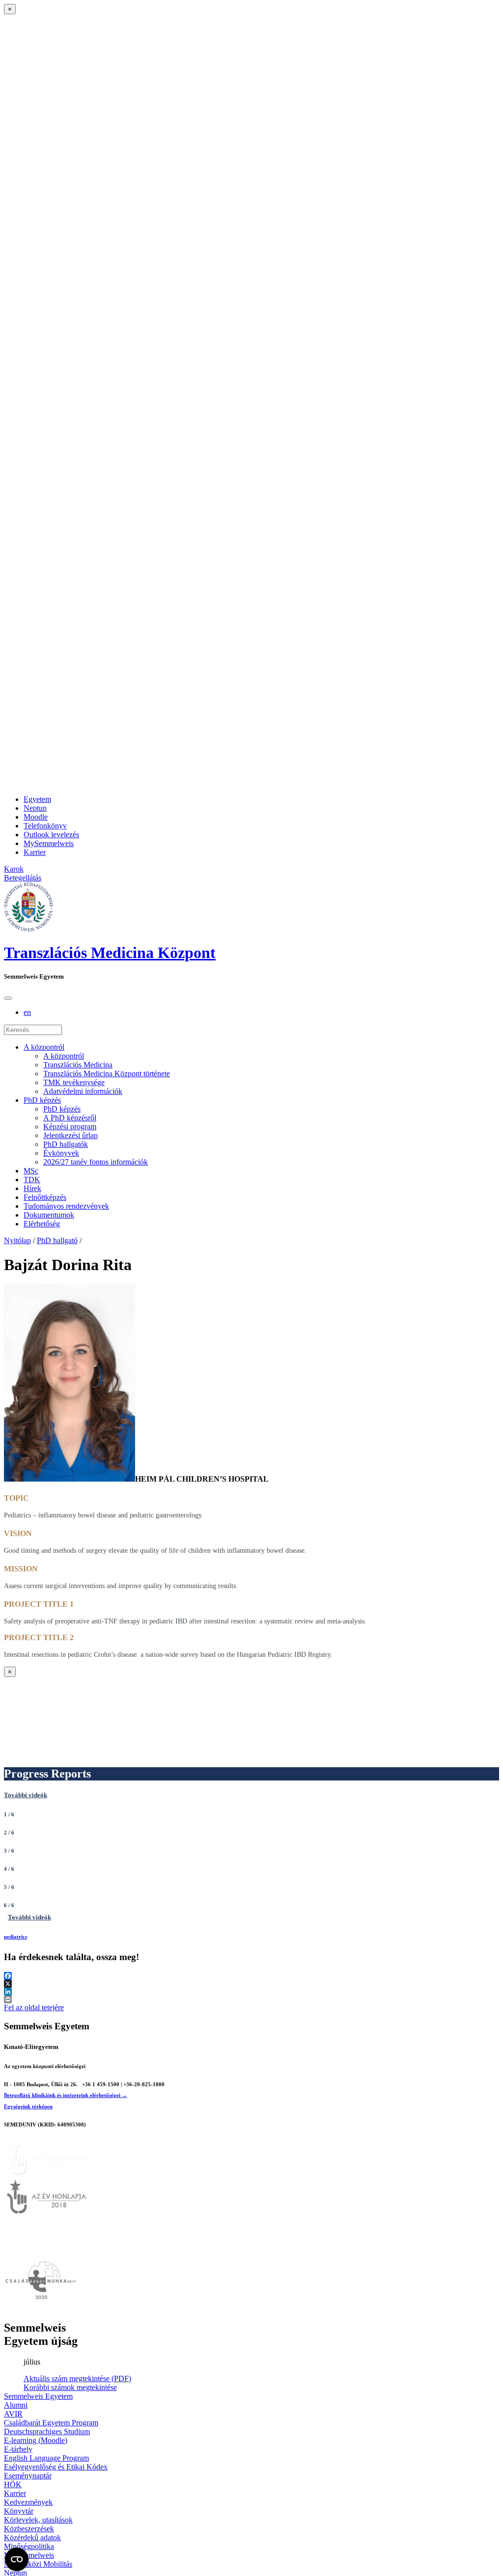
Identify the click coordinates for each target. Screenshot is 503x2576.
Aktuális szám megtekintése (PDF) (77, 2378)
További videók (26, 1795)
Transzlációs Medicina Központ (110, 953)
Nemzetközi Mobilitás (38, 2564)
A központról (44, 1047)
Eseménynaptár (28, 2476)
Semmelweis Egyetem (38, 2396)
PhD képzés (42, 1100)
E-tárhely (18, 2449)
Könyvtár (19, 2511)
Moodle (36, 817)
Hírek (32, 1188)
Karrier (35, 852)
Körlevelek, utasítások (38, 2520)
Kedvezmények (28, 2502)
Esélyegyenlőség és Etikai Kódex (56, 2467)
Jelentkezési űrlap (70, 1135)
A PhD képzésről (70, 1118)
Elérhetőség (42, 1224)
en (27, 1012)
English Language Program (46, 2458)
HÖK (13, 2484)
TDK (32, 1180)
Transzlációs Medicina (78, 1065)
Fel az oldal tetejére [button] (34, 2007)
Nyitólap (17, 1240)
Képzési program (70, 1127)
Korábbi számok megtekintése (70, 2387)
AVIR (13, 2414)
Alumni (16, 2405)
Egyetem (37, 799)
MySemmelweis (49, 843)
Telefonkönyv (45, 826)
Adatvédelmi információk (83, 1091)
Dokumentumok (49, 1215)
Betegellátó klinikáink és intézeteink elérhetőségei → (66, 2095)
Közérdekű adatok (32, 2537)
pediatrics (15, 1937)
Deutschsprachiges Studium (47, 2431)
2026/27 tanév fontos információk (96, 1162)
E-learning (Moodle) (36, 2440)
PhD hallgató (57, 1240)
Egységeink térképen (28, 2106)
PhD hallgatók (66, 1144)
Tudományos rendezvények (66, 1206)
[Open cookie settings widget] (17, 2559)
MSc (31, 1171)
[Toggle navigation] (8, 998)
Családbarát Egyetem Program (51, 2423)
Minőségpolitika (29, 2546)
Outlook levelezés (51, 835)
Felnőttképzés (45, 1197)
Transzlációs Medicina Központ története (107, 1074)
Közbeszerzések (29, 2529)
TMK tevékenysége (74, 1082)
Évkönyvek (61, 1153)
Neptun (35, 808)
